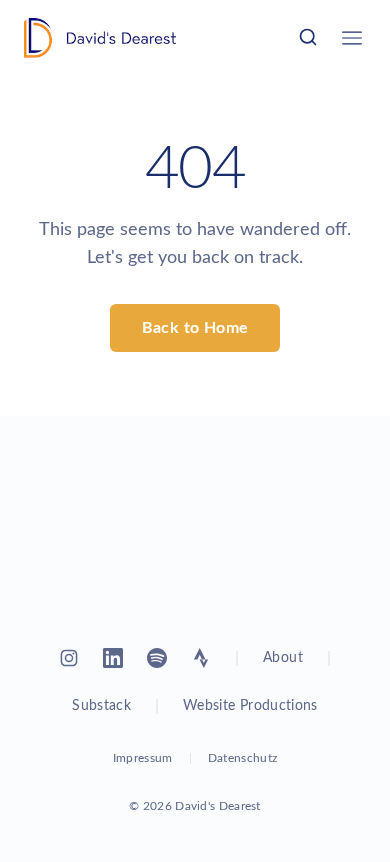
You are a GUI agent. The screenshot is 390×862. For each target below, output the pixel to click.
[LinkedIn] (113, 658)
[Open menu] (352, 38)
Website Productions (250, 706)
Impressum (143, 758)
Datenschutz (242, 758)
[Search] (308, 37)
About (283, 658)
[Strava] (201, 658)
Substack (101, 706)
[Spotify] (157, 658)
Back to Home (195, 328)
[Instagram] (69, 658)
